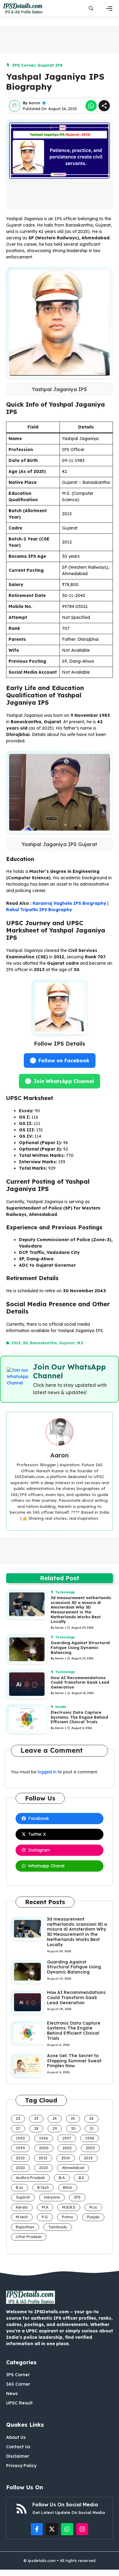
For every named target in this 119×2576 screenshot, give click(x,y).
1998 (90, 2138)
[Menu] (109, 9)
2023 (43, 2168)
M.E (80, 1343)
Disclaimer (18, 2456)
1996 (44, 2138)
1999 (20, 2148)
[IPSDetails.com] (23, 8)
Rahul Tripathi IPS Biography (39, 910)
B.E (81, 2178)
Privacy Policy (21, 2466)
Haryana (52, 2197)
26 (91, 2118)
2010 (20, 2158)
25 (73, 2118)
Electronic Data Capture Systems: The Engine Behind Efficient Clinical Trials (79, 1717)
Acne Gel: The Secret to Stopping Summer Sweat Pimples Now (74, 2061)
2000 (44, 2148)
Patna (67, 2217)
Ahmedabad (73, 2168)
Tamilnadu (58, 2227)
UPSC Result (19, 2403)
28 (36, 2128)
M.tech (22, 2217)
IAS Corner (18, 2384)
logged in (47, 1772)
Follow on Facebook (64, 1061)
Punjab (93, 2217)
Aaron (34, 103)
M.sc (93, 2207)
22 (18, 2118)
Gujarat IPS (50, 65)
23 (36, 2118)
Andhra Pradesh (30, 2178)
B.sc (20, 2187)
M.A (45, 2207)
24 (55, 2118)
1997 (67, 2138)
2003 (90, 2148)
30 (25, 1343)
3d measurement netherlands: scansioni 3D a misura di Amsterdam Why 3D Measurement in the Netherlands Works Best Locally (81, 1609)
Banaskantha (43, 1343)
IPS (77, 2197)
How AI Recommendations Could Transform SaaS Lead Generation (80, 1682)
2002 (67, 2148)
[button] (91, 8)
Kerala (22, 2207)
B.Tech (43, 2187)
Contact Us (18, 2447)
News (12, 2394)
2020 (20, 2168)
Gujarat (67, 1343)
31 (92, 2128)
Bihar (68, 2187)
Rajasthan (25, 2227)
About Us (16, 2437)
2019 (88, 2158)
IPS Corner (24, 65)
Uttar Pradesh (29, 2237)
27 (18, 2128)
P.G (45, 2217)
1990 (20, 2138)
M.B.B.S (69, 2207)
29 (55, 2128)
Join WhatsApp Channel (64, 1081)
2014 (66, 2158)
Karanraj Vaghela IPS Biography (69, 903)
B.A (62, 2178)
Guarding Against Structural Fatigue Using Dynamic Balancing (80, 1647)
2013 (16, 1343)
